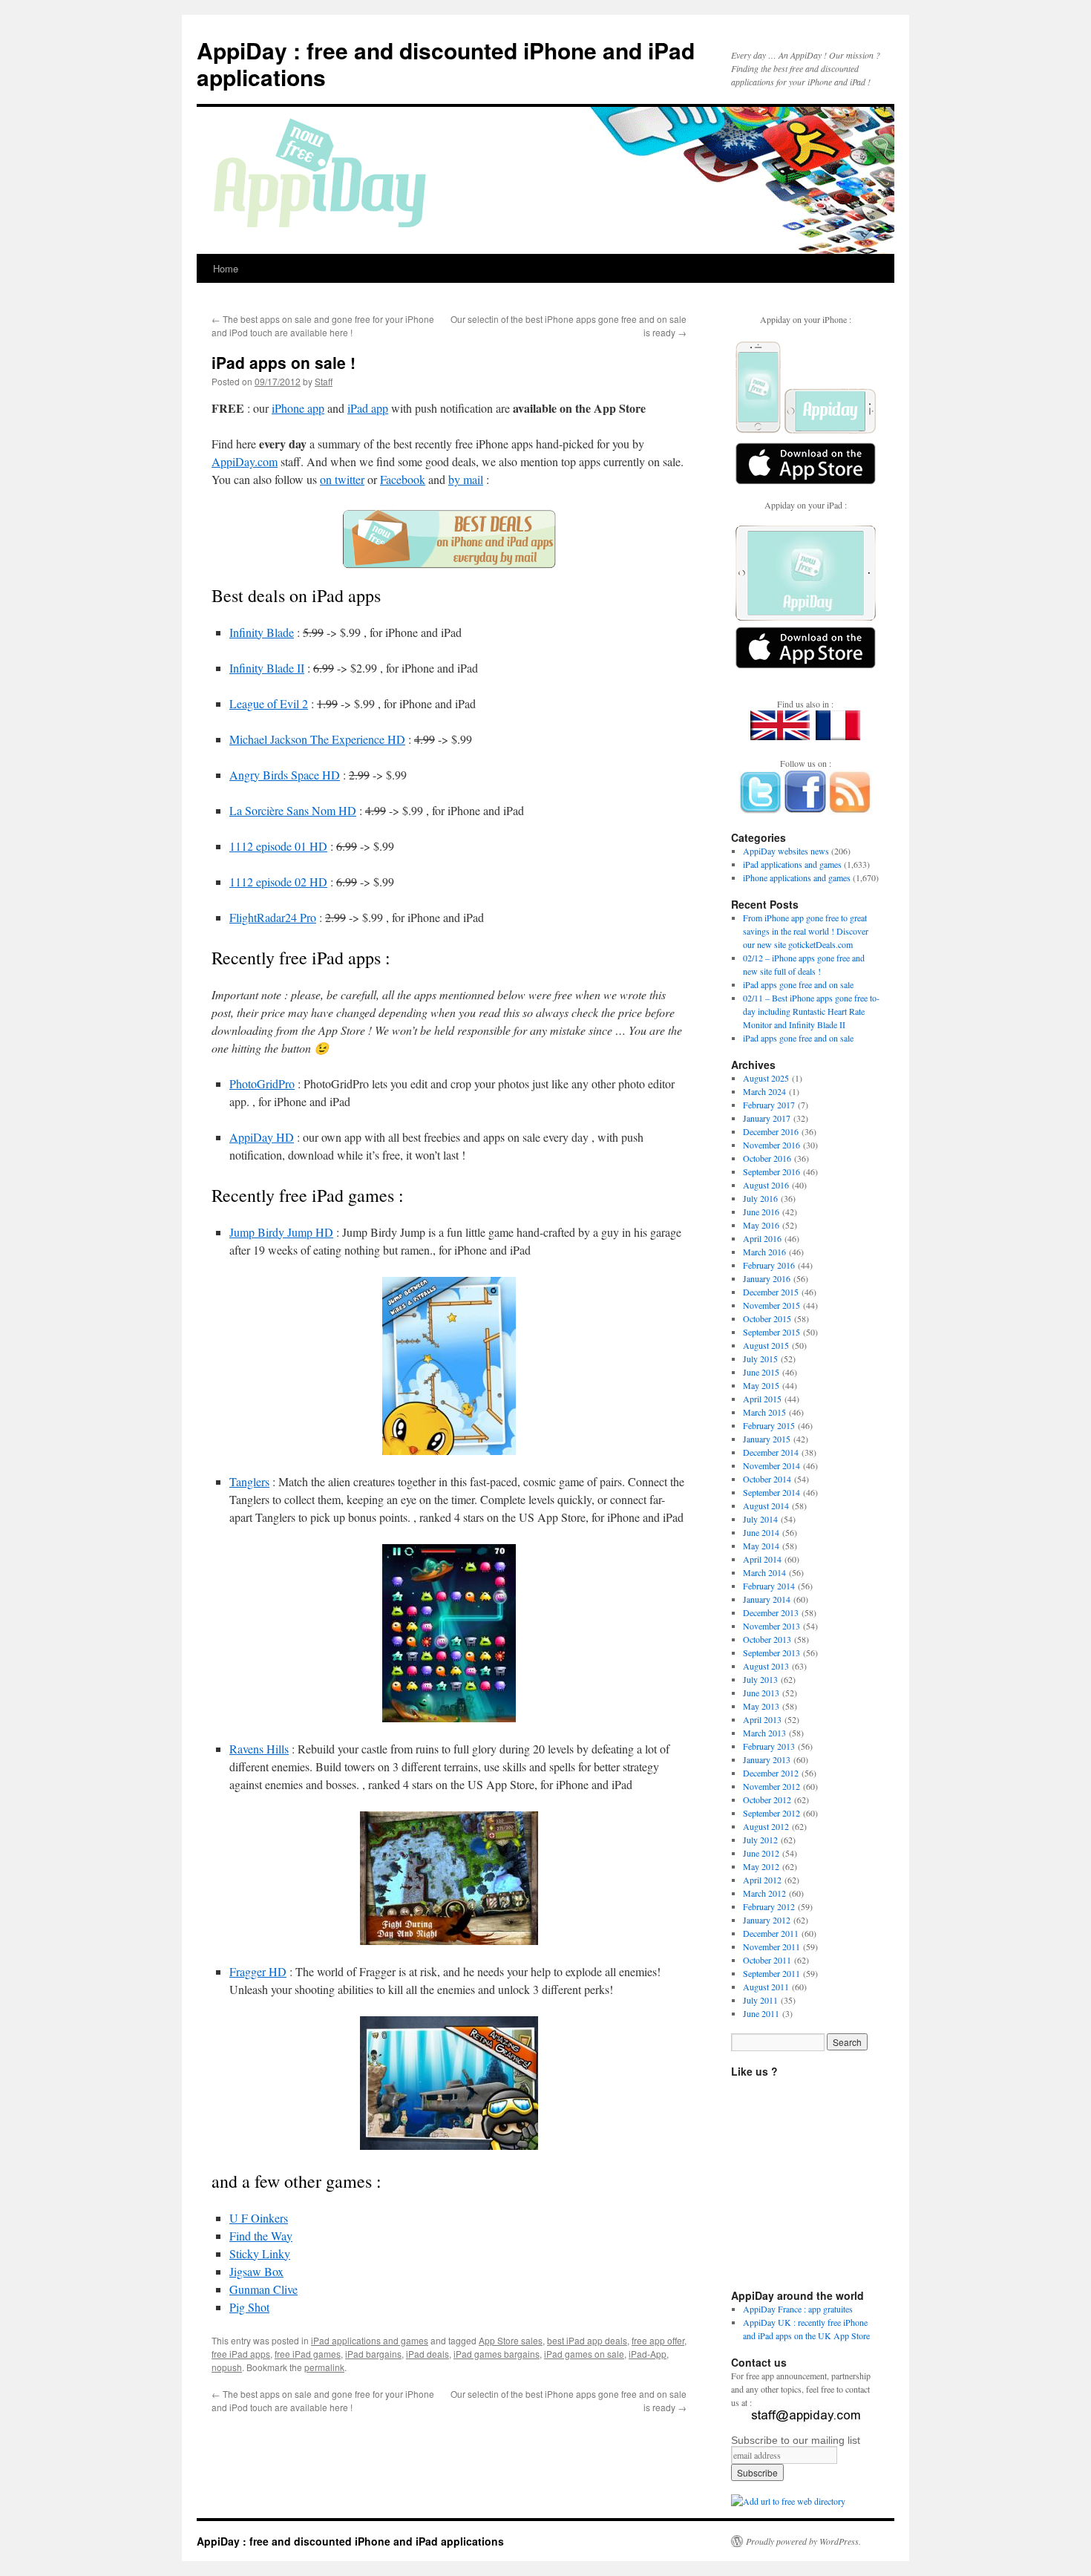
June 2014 (761, 1532)
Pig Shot (249, 2307)
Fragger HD (258, 1971)
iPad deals (427, 2354)
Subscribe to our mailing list (796, 2440)
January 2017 (767, 1118)
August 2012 (766, 1826)
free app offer (658, 2340)
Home (226, 268)
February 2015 (769, 1425)
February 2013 (769, 1746)
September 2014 (771, 1492)
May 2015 (761, 1385)
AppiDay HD (262, 1137)
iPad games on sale (584, 2354)
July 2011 (760, 2000)
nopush (227, 2367)
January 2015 (767, 1439)
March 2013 (764, 1733)
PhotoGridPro (262, 1083)
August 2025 (766, 1078)
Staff (324, 381)
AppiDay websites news (786, 851)
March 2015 (764, 1412)
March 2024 (764, 1091)
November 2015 (771, 1305)
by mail (466, 479)
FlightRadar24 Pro (273, 917)
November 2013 (771, 1626)
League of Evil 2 (269, 703)
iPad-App (648, 2354)
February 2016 (769, 1265)
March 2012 (764, 1893)
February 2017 (769, 1105)
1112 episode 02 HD (278, 882)
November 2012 (771, 1786)
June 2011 (761, 2013)
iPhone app (298, 408)
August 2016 (766, 1185)
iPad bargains (373, 2354)
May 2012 (761, 1866)
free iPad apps (241, 2354)
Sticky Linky (260, 2253)
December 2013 (771, 1612)
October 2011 (767, 1960)
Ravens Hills (259, 1749)
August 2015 (766, 1345)
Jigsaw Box (256, 2271)
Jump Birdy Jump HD (281, 1232)
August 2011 (766, 1987)
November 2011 (771, 1946)
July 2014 (760, 1519)
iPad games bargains (497, 2354)
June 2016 (761, 1212)
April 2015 (762, 1399)
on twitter (342, 479)
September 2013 (771, 1653)
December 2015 (771, 1292)
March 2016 (764, 1252)
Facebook (403, 479)
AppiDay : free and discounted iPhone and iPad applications (446, 63)
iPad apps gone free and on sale (798, 984)
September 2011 (771, 1973)
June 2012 (761, 1853)
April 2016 (762, 1238)
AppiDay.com (245, 461)
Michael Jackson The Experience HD (317, 739)
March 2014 (764, 1572)
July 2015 (760, 1359)
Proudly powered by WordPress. (803, 2541)
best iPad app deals (587, 2340)
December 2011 (771, 1933)
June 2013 (761, 1693)
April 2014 (762, 1559)
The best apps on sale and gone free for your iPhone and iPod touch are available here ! (323, 326)
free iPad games (308, 2354)
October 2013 (767, 1639)
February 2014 (769, 1586)
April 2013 (762, 1719)
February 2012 (769, 1906)
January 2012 (767, 1920)
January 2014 (767, 1599)
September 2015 (771, 1332)
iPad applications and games (370, 2340)
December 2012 (771, 1773)
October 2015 (767, 1318)
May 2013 (761, 1706)
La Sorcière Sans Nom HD (293, 810)
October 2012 (767, 1799)
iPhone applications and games (797, 877)
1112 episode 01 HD (278, 846)
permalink (324, 2367)
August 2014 (766, 1506)
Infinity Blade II (267, 668)
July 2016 (760, 1198)
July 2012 (760, 1840)
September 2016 (771, 1171)
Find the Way (261, 2236)
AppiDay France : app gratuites (798, 2309)
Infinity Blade (262, 632)
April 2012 (762, 1880)
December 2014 (771, 1452)
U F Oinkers (259, 2218)
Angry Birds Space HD (285, 775)
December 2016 (771, 1131)
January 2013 (767, 1759)
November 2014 (771, 1465)
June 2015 (761, 1372)
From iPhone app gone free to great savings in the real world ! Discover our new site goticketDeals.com (806, 931)
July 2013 (760, 1679)
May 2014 (761, 1546)
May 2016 (761, 1225)
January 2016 (767, 1278)
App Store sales (511, 2340)
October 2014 (767, 1479)
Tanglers (249, 1481)
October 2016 (767, 1158)
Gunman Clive (263, 2289)
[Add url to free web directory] (788, 2501)
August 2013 (766, 1666)
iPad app (368, 408)
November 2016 (771, 1145)
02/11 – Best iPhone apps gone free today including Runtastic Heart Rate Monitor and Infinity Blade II (811, 1011)
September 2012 (771, 1813)
